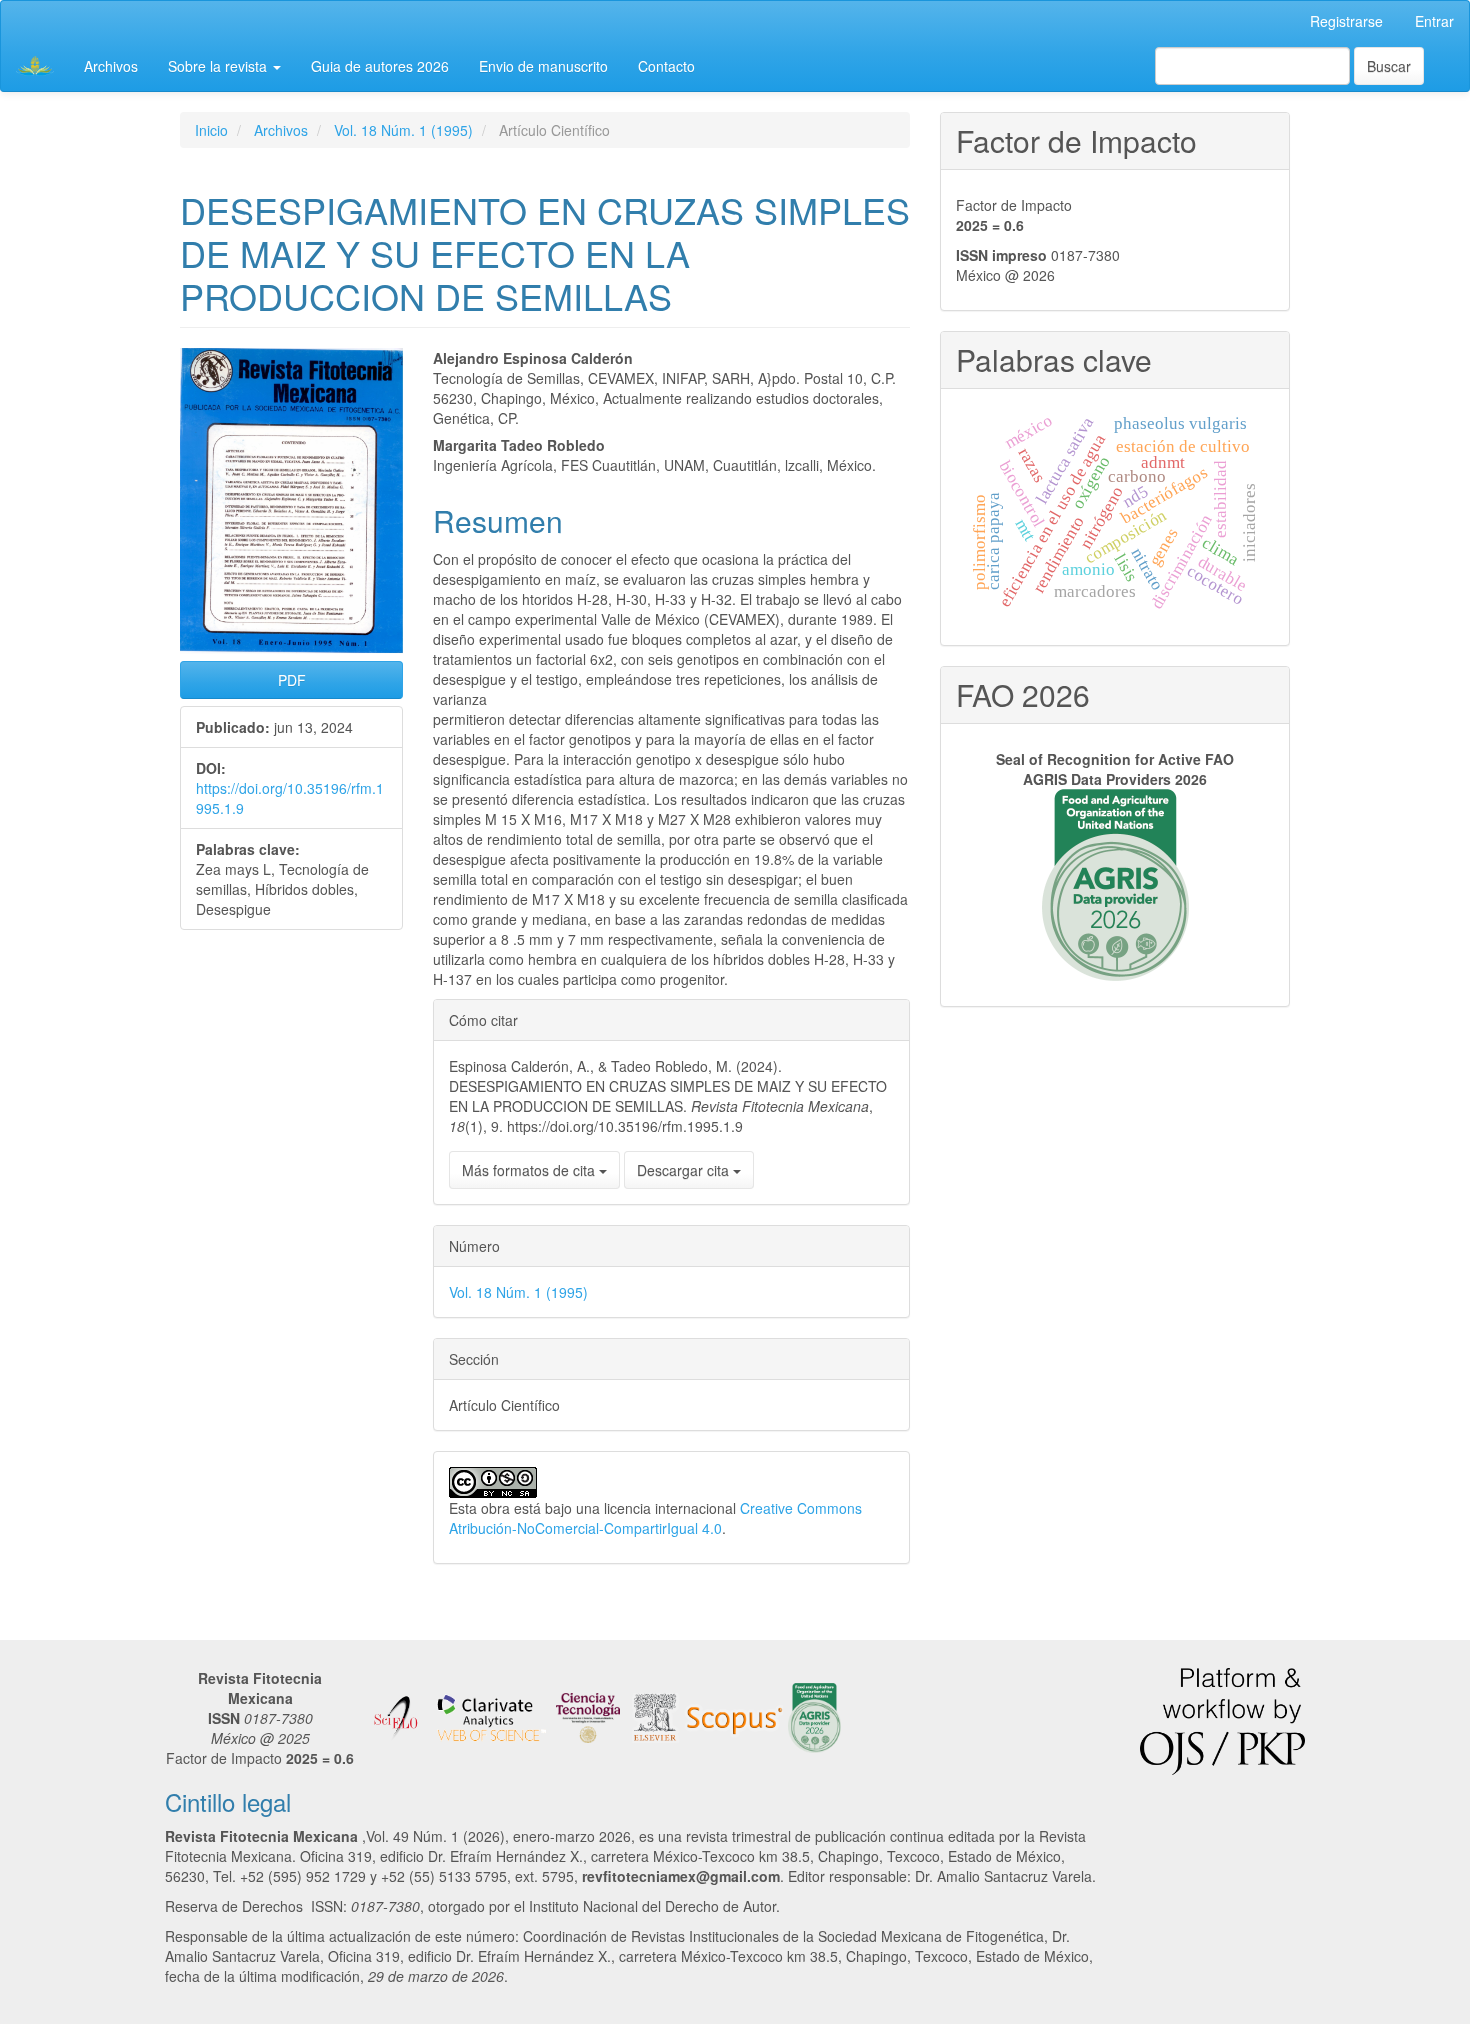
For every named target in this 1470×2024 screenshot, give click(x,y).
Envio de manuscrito (543, 66)
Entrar (1434, 21)
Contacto (666, 66)
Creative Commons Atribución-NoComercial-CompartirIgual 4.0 (655, 1518)
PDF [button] (292, 680)
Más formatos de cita (530, 1170)
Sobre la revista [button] (219, 66)
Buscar (1389, 66)
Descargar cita (685, 1170)
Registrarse (1346, 21)
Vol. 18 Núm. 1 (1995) (403, 130)
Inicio (211, 130)
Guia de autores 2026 (380, 66)
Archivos (111, 66)
